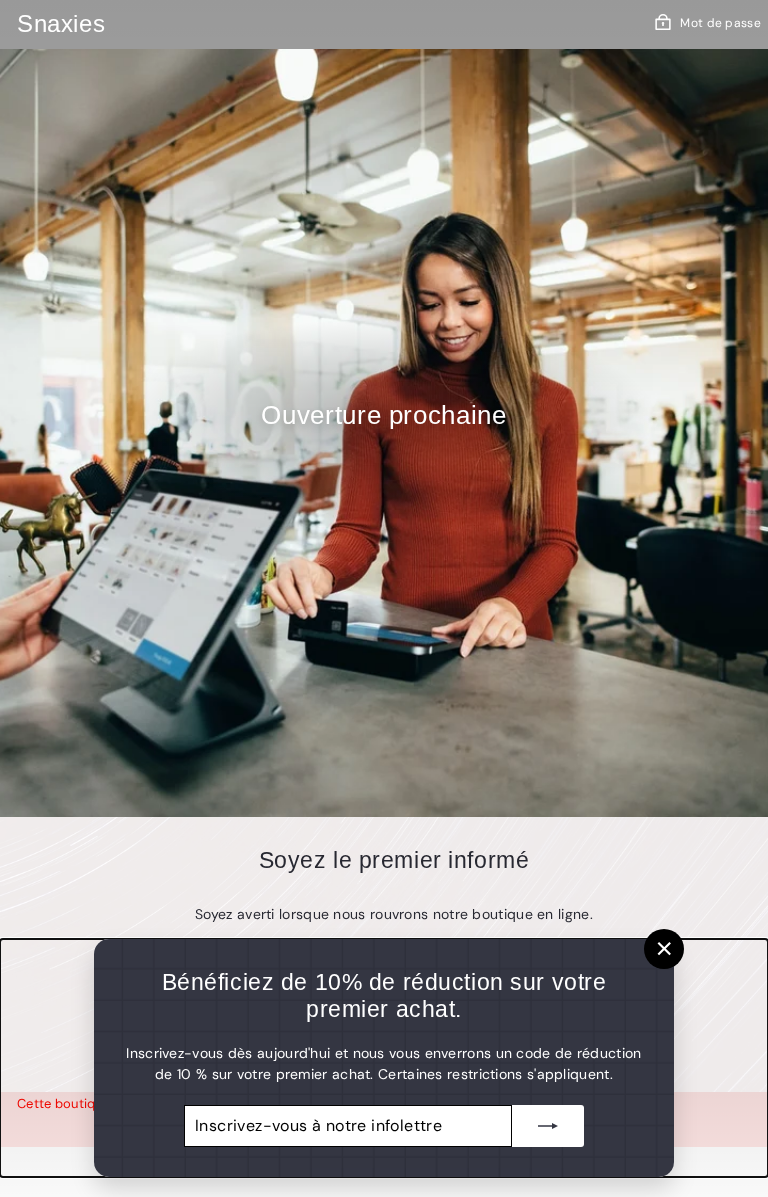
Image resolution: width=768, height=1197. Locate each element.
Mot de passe (720, 23)
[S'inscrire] (548, 1126)
